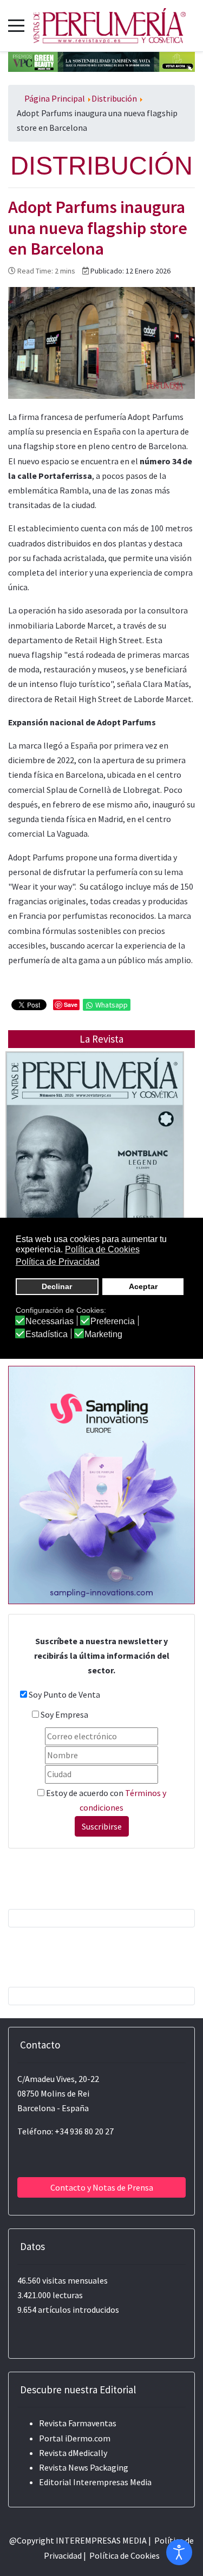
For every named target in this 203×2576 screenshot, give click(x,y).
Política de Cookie (123, 2555)
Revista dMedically (73, 2453)
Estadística (47, 1334)
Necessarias (50, 1322)
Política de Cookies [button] (102, 1249)
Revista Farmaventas (78, 2423)
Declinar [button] (57, 1286)
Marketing (103, 1334)
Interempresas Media (112, 2482)
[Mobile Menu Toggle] (16, 25)
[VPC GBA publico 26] (101, 61)
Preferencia (113, 1322)
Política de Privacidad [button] (58, 1262)
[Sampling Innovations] (101, 1484)
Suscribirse (102, 1826)
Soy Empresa (64, 1714)
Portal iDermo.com (75, 2438)
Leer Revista (95, 1170)
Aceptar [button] (143, 1286)
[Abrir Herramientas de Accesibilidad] (179, 2552)
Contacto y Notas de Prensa (102, 2187)
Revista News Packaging (84, 2467)
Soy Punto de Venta (64, 1694)
